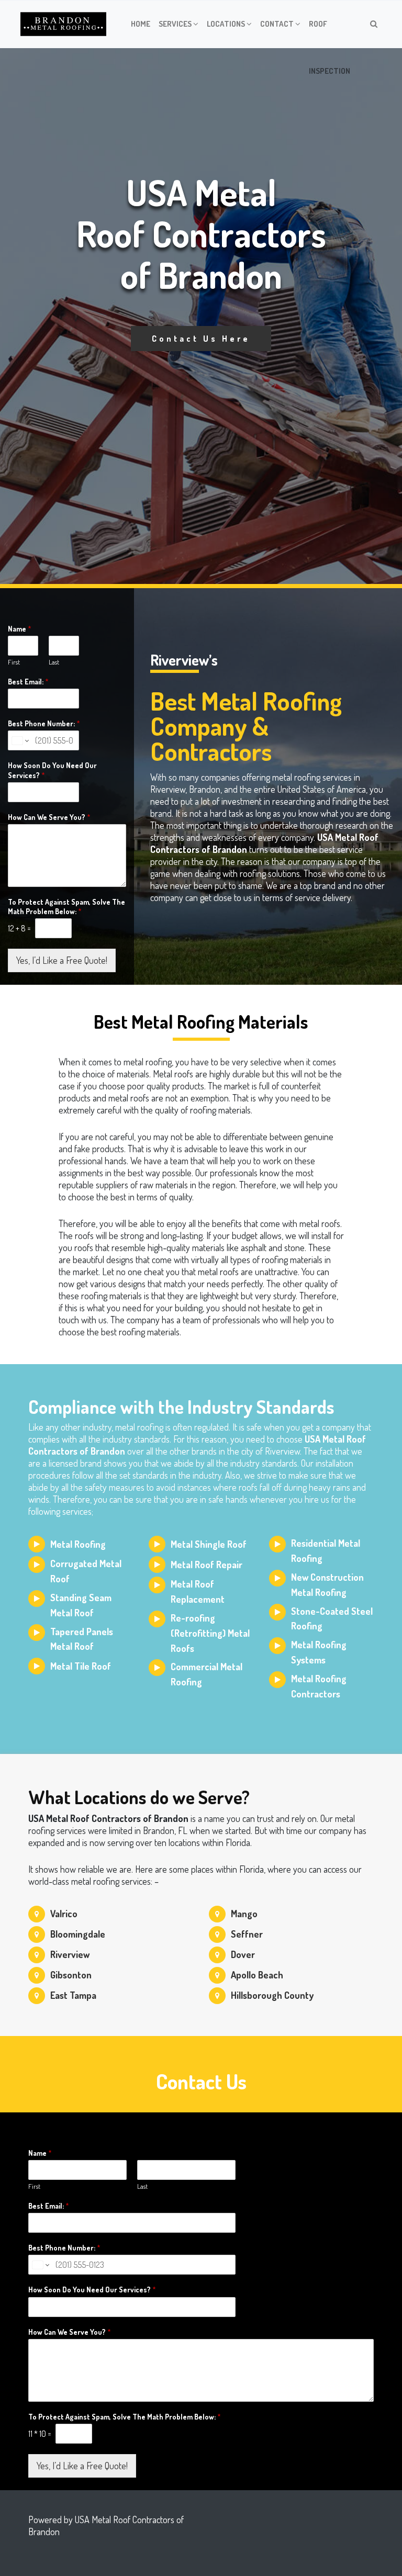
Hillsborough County (272, 1995)
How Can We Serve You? (49, 817)
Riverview (70, 1954)
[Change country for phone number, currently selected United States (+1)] (20, 740)
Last (54, 662)
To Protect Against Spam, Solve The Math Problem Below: (66, 907)
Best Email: (28, 682)
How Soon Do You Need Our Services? (52, 770)
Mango (244, 1914)
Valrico (64, 1914)
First (14, 662)
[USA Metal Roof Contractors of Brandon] (63, 24)
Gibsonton (71, 1975)
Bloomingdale (78, 1934)
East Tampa (73, 1995)
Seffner (247, 1934)
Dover (243, 1954)
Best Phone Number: (44, 723)
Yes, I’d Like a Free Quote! (62, 960)
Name (20, 629)
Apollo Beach (257, 1975)
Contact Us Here (201, 339)
